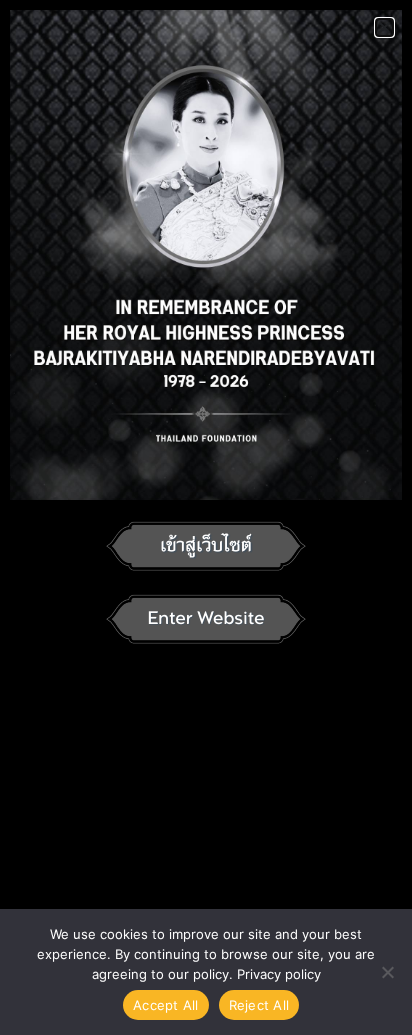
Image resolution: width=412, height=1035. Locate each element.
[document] (206, 517)
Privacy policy (279, 974)
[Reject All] (387, 972)
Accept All (166, 1005)
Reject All (259, 1005)
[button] (384, 27)
